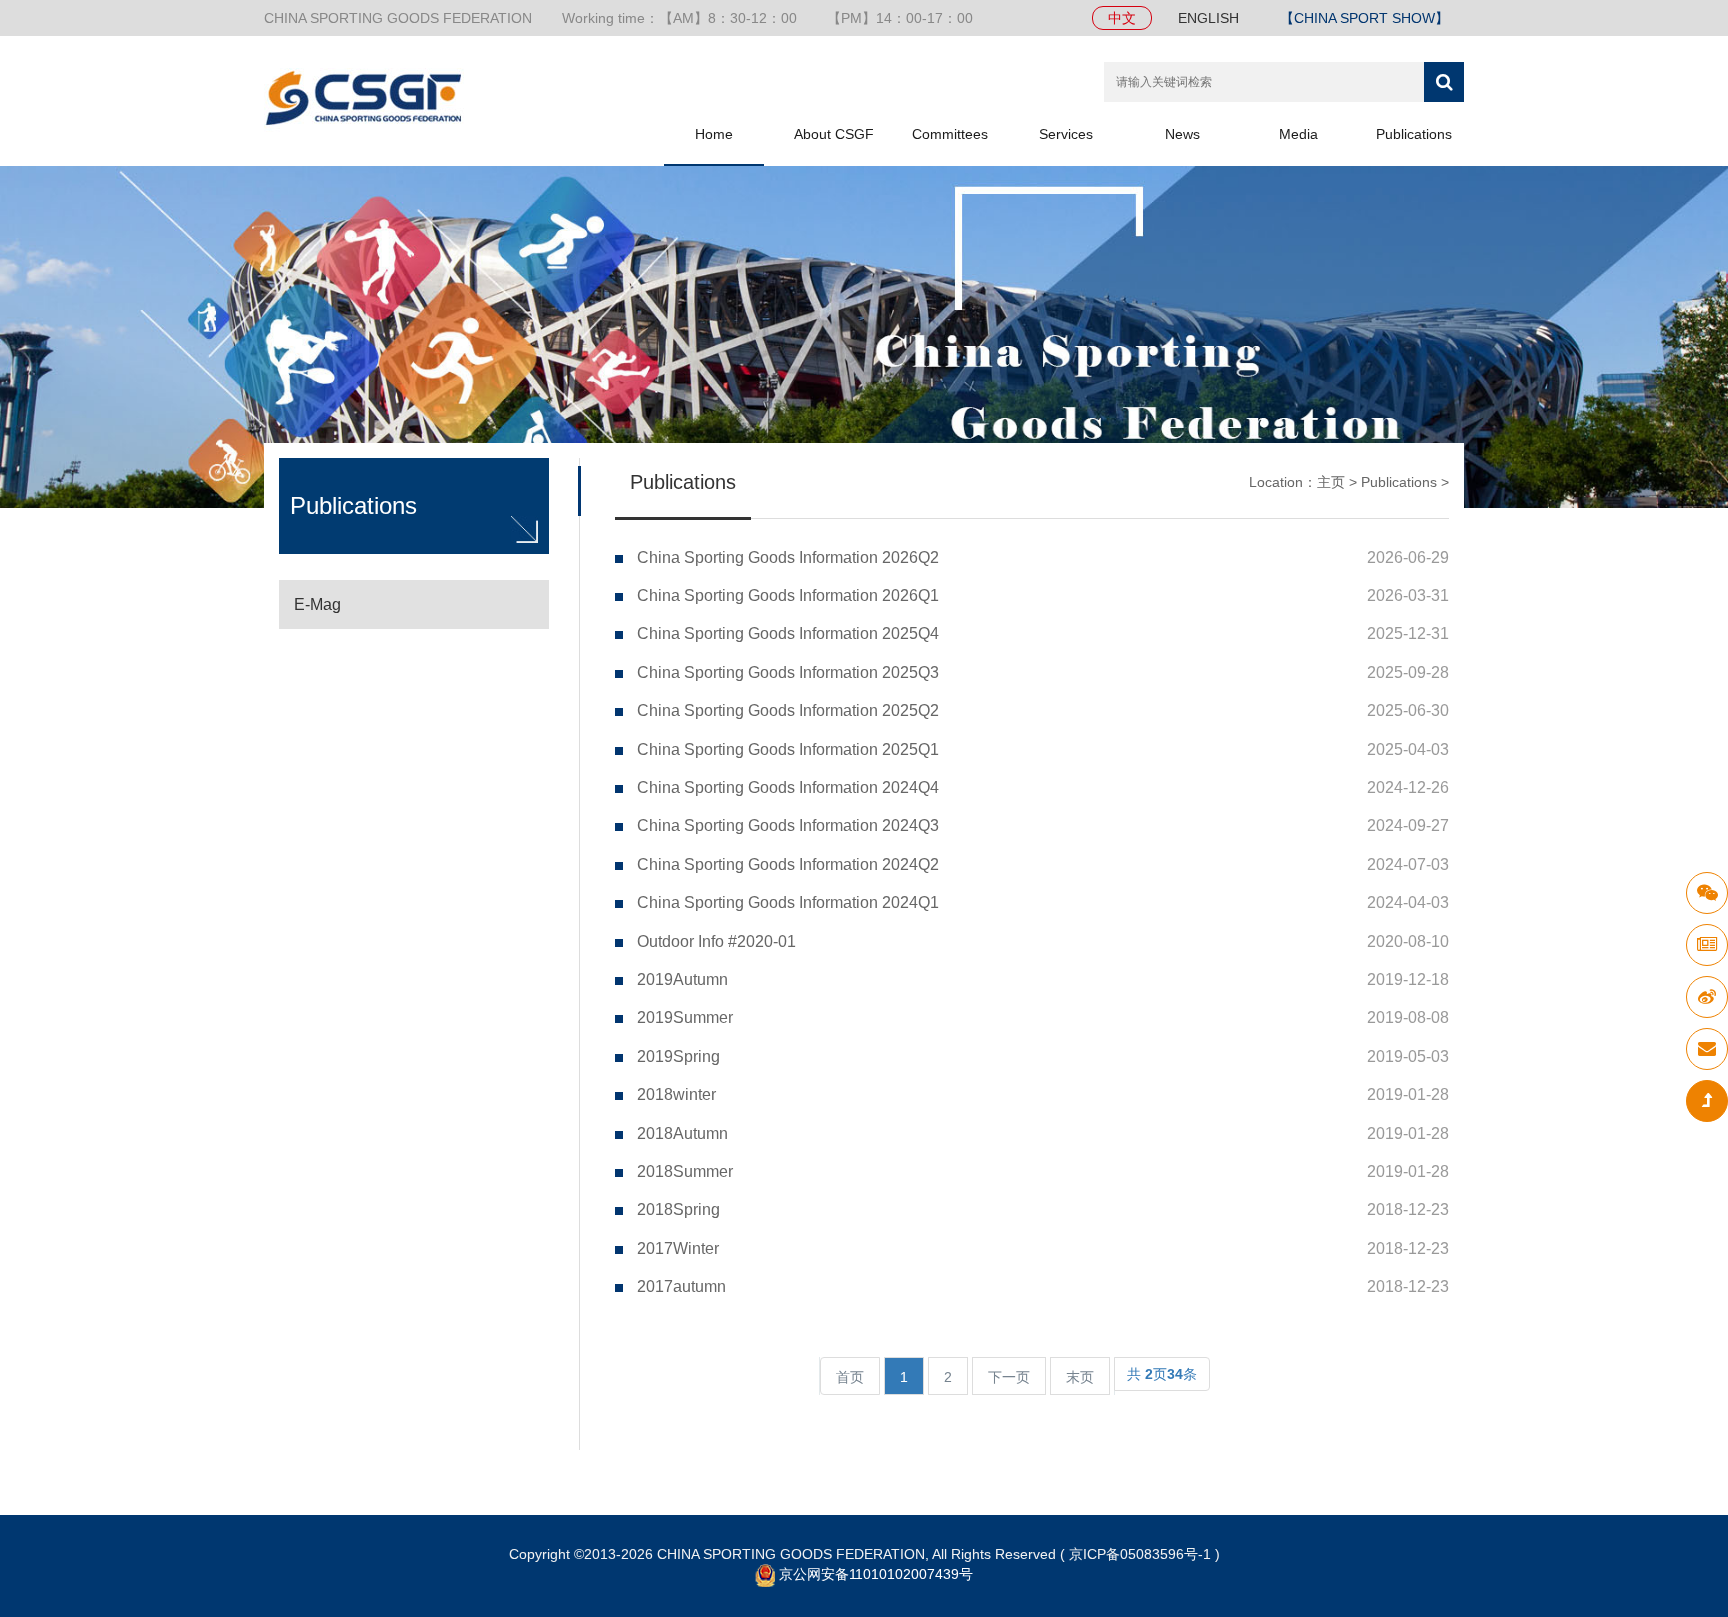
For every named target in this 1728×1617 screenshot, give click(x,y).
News (1182, 134)
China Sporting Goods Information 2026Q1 (788, 595)
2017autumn (681, 1286)
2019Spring (678, 1056)
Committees (950, 134)
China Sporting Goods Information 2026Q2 (788, 557)
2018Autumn (682, 1133)
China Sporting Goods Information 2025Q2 (788, 710)
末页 (1080, 1377)
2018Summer (685, 1171)
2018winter (676, 1094)
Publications (1414, 134)
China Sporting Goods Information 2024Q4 (788, 787)
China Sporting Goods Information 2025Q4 (788, 633)
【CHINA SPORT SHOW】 (1364, 18)
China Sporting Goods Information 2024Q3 (788, 825)
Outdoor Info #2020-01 (716, 941)
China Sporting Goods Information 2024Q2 (788, 864)
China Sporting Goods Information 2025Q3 (788, 672)
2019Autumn (682, 979)
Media (1298, 134)
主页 (1331, 482)
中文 (1122, 18)
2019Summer (685, 1017)
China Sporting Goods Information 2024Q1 (788, 902)
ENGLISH (1208, 18)
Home (714, 134)
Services (1066, 134)
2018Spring (678, 1209)
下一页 (1009, 1377)
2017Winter (678, 1248)
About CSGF (834, 134)
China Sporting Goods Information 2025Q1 (788, 749)
